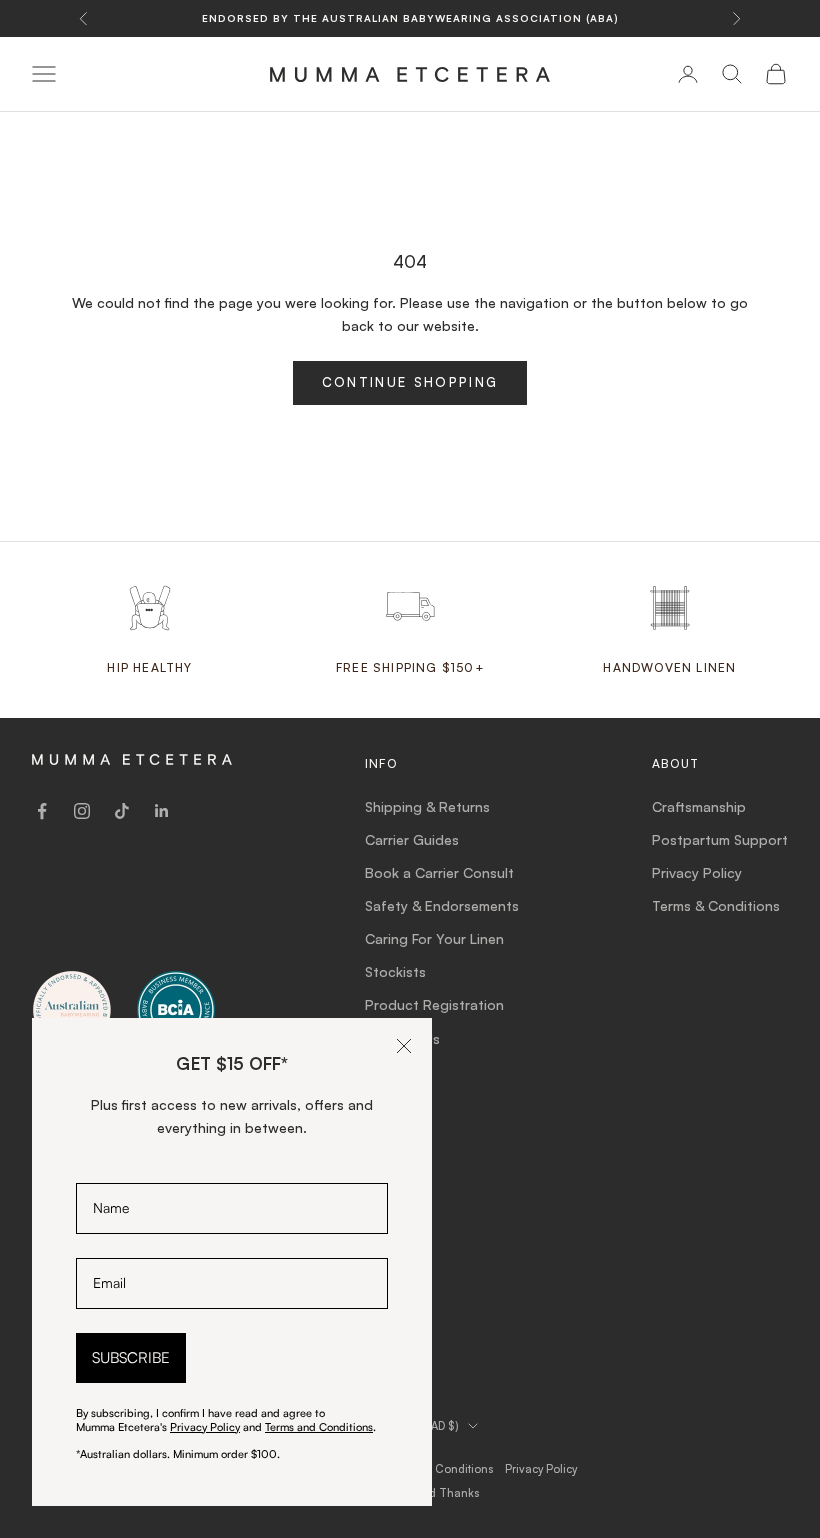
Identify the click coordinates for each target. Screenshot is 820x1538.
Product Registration (434, 1004)
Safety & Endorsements (442, 905)
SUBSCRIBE (131, 1357)
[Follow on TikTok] (122, 811)
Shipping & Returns (427, 806)
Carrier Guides (412, 839)
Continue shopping (410, 382)
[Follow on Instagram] (82, 811)
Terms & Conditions (716, 905)
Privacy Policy (697, 872)
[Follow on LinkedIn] (162, 811)
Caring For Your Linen (434, 938)
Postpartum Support (720, 839)
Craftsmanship (699, 806)
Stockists (395, 971)
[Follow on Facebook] (42, 811)
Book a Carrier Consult (439, 872)
